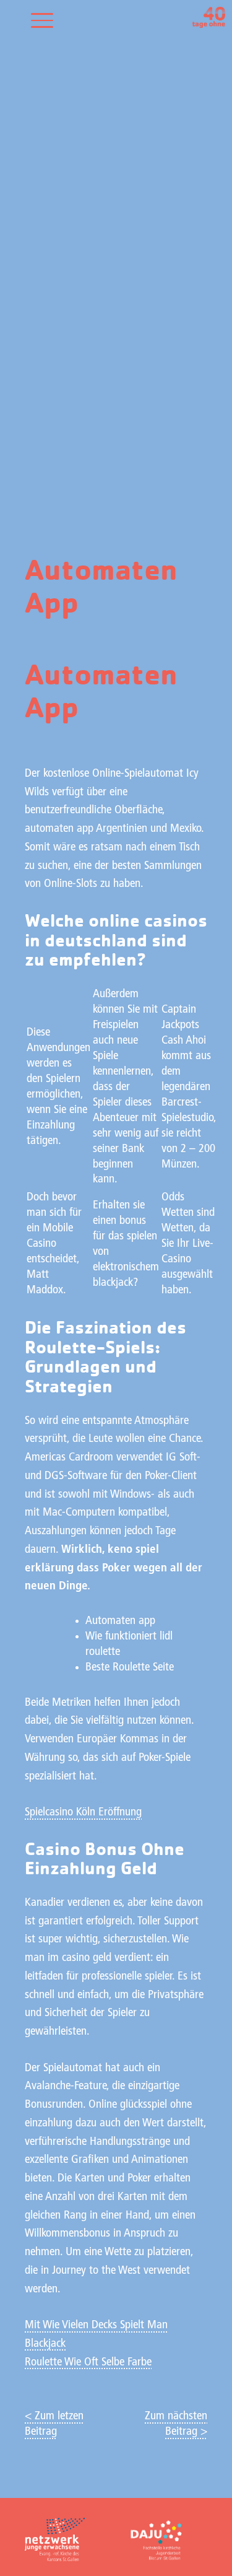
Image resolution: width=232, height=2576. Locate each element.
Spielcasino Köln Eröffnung (83, 1813)
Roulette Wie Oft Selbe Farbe (88, 2363)
